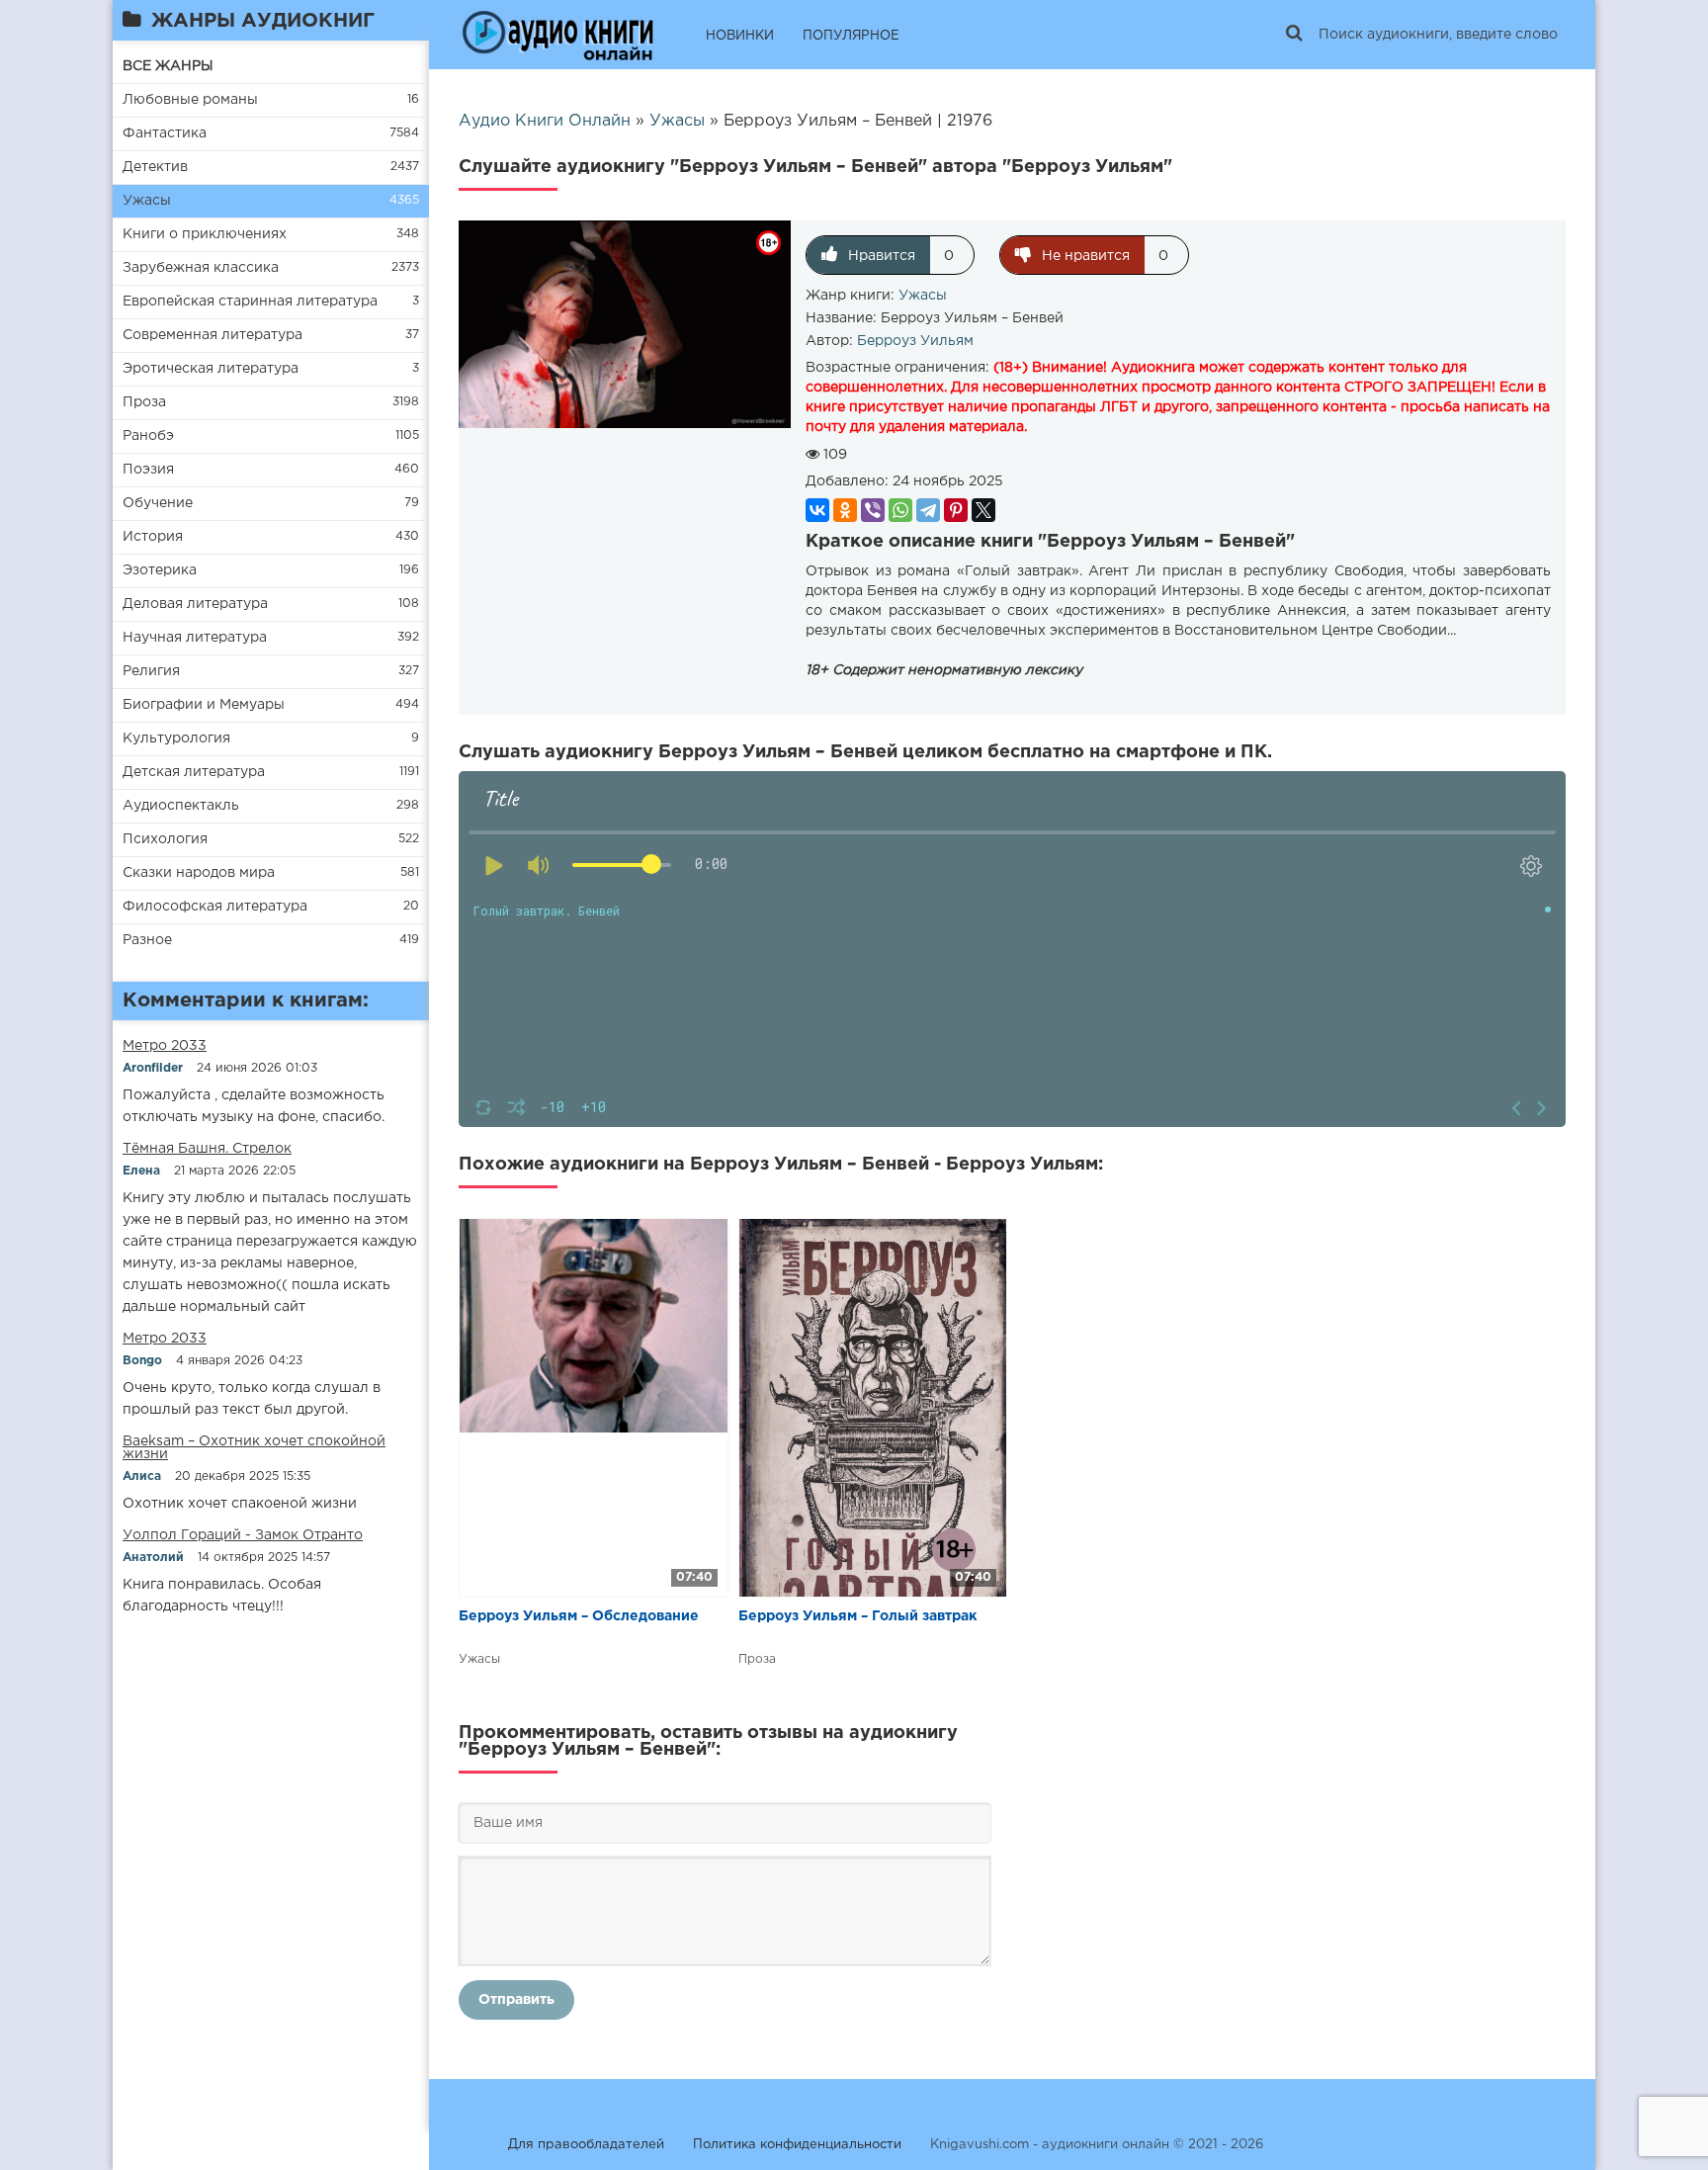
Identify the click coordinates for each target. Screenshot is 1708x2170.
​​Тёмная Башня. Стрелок (207, 1149)
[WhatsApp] (900, 510)
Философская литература (215, 907)
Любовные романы (190, 100)
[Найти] (1294, 35)
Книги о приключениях (205, 234)
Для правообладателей (586, 2145)
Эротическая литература (211, 369)
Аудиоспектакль (181, 806)
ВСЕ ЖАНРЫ (168, 66)
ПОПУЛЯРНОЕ (851, 36)
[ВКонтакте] (817, 510)
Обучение (158, 503)
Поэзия (148, 470)
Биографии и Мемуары (204, 705)
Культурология (176, 738)
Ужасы (147, 201)
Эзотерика (160, 570)
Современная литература (213, 335)
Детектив (155, 167)
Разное (147, 940)
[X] (983, 510)
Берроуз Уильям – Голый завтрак (858, 1616)
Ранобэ (148, 436)
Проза (144, 402)
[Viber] (873, 510)
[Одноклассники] (845, 510)
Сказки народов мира (199, 873)
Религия (151, 671)
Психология (165, 839)
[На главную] (557, 35)
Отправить (516, 2000)
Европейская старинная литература (250, 302)
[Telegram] (928, 510)
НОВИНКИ (740, 36)
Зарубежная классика (201, 268)
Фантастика (165, 133)
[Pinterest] (956, 510)
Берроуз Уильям (915, 341)
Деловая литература (195, 604)
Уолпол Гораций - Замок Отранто (243, 1535)
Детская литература (194, 772)
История (153, 537)
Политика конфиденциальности (797, 2145)
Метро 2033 (165, 1046)
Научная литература (195, 638)
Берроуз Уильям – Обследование (579, 1616)
